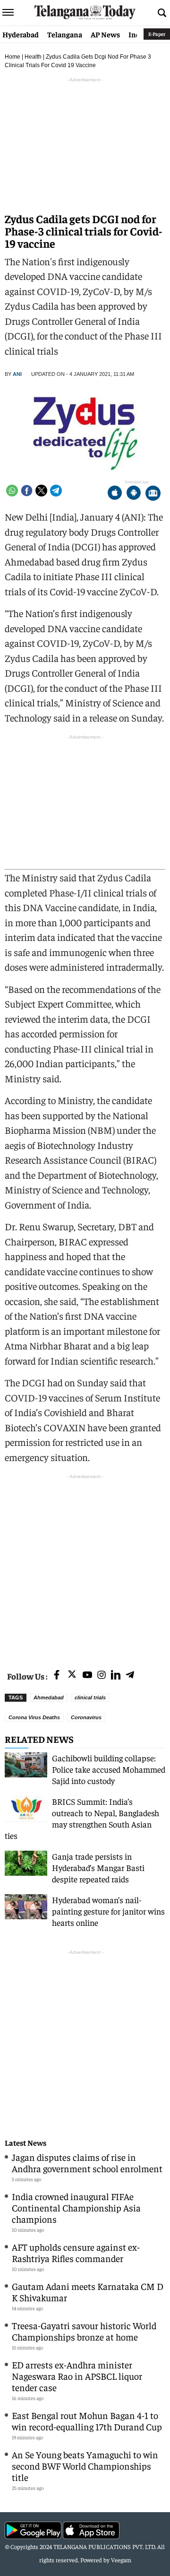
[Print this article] (153, 494)
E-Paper (157, 34)
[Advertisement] (85, 1566)
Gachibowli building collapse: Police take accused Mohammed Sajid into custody (109, 1769)
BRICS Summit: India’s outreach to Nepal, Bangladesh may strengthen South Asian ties (82, 1818)
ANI (17, 374)
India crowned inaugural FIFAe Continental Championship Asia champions (76, 2207)
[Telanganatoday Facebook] (57, 1675)
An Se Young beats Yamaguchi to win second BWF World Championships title (85, 2466)
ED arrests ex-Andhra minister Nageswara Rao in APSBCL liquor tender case (77, 2376)
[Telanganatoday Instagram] (102, 1675)
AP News (105, 34)
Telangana (65, 34)
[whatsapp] (12, 491)
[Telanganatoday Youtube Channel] (87, 1675)
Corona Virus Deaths (34, 1717)
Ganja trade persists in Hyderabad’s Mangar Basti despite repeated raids (98, 1867)
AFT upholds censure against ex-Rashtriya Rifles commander (76, 2252)
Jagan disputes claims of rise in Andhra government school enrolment (87, 2163)
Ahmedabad (49, 1697)
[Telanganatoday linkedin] (116, 1675)
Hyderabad (21, 34)
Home (13, 57)
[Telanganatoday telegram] (130, 1675)
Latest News (25, 2143)
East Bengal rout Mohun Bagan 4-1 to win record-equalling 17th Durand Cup (87, 2421)
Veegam (121, 2560)
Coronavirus (86, 1717)
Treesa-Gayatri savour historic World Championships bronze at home (84, 2331)
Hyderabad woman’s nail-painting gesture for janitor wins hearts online (108, 1911)
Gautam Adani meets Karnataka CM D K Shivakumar (88, 2292)
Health (33, 57)
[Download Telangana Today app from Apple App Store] (115, 494)
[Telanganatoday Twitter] (72, 1676)
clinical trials (90, 1697)
